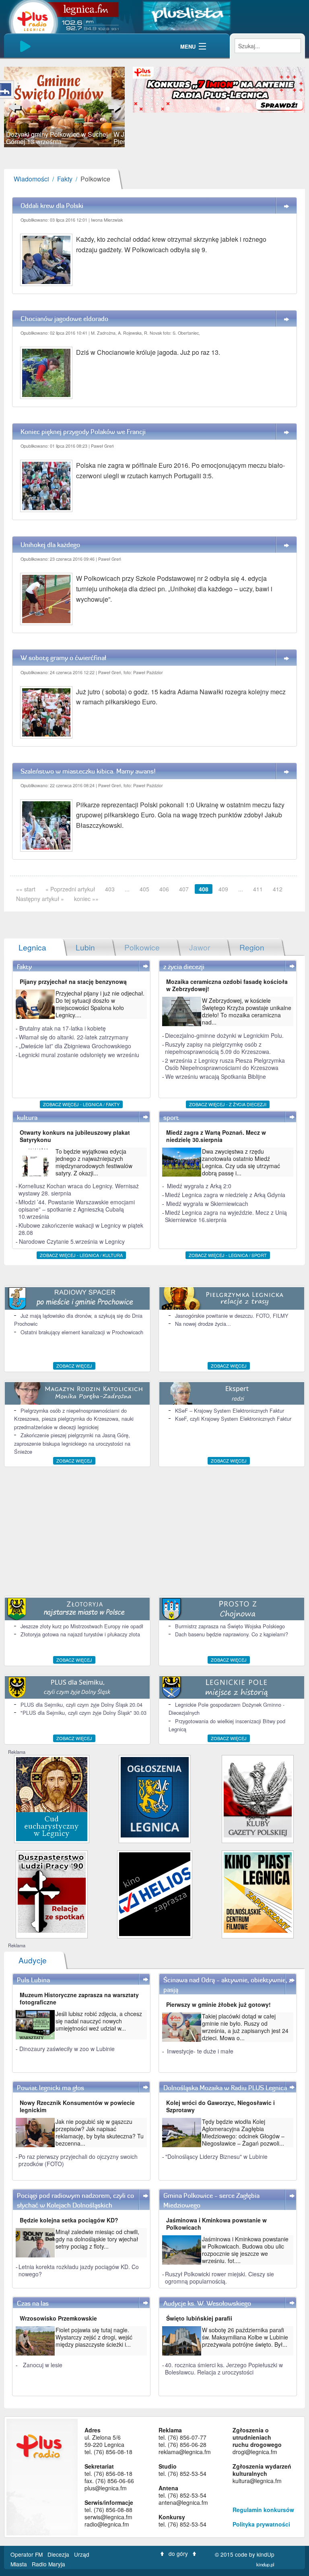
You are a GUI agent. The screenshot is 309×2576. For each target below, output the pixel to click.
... (127, 889)
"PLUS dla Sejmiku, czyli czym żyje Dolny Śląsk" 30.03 (83, 1713)
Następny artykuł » (40, 899)
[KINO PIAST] (258, 1892)
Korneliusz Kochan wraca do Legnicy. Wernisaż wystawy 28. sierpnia (79, 1189)
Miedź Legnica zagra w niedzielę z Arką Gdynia (225, 1195)
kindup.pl (265, 2564)
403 (110, 889)
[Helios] (155, 1893)
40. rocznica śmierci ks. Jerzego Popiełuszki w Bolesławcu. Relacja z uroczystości (224, 2368)
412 (278, 889)
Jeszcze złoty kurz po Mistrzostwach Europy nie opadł (82, 1626)
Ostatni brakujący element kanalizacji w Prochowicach (82, 1332)
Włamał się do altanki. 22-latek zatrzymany (74, 1037)
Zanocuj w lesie (43, 2365)
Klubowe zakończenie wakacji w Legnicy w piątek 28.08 (81, 1229)
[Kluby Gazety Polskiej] (258, 1796)
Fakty (65, 179)
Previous (16, 107)
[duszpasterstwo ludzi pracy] (52, 1892)
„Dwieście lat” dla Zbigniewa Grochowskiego (75, 1046)
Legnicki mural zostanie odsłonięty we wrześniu (79, 1055)
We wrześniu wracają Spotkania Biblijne (216, 1076)
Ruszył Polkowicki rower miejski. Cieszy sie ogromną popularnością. (219, 2278)
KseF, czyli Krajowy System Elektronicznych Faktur (233, 1419)
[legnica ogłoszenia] (155, 1796)
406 (164, 889)
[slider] (64, 107)
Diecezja (59, 2554)
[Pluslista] (187, 15)
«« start (26, 889)
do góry (178, 2553)
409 (223, 889)
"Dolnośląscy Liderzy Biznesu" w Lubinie (216, 2156)
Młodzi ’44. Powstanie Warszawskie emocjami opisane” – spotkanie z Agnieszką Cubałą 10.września (77, 1209)
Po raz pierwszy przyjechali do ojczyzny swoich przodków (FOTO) (78, 2160)
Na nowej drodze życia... (203, 1324)
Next (113, 107)
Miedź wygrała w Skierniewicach (207, 1204)
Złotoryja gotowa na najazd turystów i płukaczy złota (80, 1634)
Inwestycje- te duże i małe (200, 2051)
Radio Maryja (48, 2564)
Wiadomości (31, 179)
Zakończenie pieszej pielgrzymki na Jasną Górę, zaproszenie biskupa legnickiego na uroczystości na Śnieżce (72, 1443)
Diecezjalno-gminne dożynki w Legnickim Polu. (224, 1035)
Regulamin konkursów (263, 2510)
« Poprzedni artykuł (70, 889)
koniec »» (86, 899)
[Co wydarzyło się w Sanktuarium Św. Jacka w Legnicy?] (52, 1798)
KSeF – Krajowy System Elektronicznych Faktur (230, 1410)
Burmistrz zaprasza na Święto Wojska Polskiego (230, 1626)
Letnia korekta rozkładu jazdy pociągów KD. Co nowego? (79, 2270)
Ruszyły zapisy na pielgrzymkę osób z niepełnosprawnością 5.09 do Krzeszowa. (218, 1048)
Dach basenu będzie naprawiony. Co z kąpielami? (232, 1634)
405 (144, 889)
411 (258, 889)
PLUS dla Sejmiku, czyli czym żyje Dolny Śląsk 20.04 (81, 1705)
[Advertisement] (154, 1531)
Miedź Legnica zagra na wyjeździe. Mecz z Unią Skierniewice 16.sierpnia (226, 1216)
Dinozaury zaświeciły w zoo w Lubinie (67, 2049)
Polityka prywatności (261, 2524)
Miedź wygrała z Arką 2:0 (199, 1186)
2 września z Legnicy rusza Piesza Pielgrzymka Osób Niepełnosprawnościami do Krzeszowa (225, 1064)
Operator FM (27, 2554)
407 (184, 889)
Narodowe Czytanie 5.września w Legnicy (72, 1241)
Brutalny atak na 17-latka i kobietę (63, 1028)
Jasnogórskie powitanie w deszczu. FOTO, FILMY (232, 1316)
